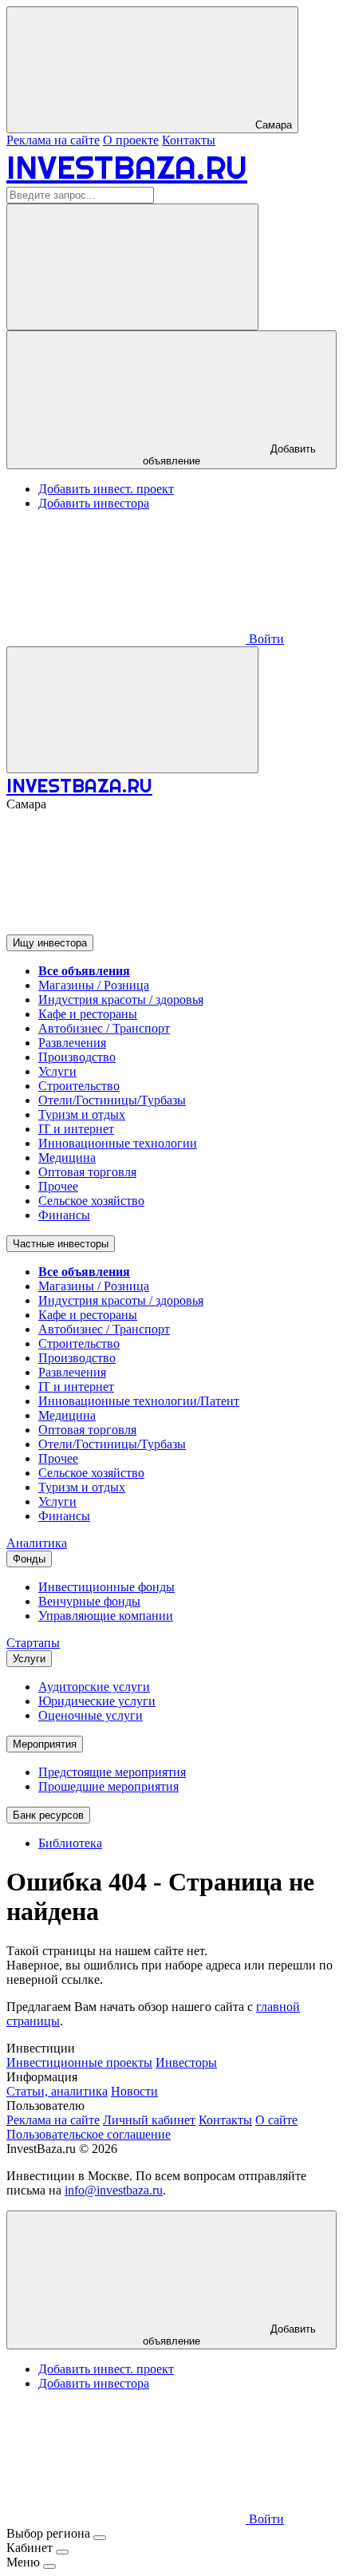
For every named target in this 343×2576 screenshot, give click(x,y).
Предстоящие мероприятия (112, 1772)
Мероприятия (45, 1744)
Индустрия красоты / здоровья (121, 1000)
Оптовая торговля (87, 1172)
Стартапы (33, 1643)
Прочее (58, 1186)
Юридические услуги (97, 1701)
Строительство (79, 1086)
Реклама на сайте (53, 140)
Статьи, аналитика (57, 2091)
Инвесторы (186, 2062)
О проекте (131, 140)
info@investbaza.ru (114, 2190)
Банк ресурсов (48, 1815)
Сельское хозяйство (91, 1201)
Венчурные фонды (89, 1601)
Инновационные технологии (118, 1143)
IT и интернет (76, 1129)
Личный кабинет (149, 2120)
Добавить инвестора (94, 503)
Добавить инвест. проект (106, 489)
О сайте (276, 2120)
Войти (265, 639)
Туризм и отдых (82, 1114)
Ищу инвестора (50, 943)
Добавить (229, 2335)
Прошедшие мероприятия (108, 1786)
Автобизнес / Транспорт (104, 1028)
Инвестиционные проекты (79, 2062)
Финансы (64, 1215)
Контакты (189, 140)
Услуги (57, 1071)
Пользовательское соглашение (89, 2134)
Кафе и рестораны (88, 1014)
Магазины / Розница (94, 985)
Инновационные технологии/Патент (139, 1401)
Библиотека (70, 1843)
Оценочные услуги (91, 1715)
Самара (272, 125)
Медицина (67, 1158)
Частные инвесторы (61, 1244)
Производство (77, 1057)
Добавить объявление (229, 455)
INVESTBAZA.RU (127, 167)
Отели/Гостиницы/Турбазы (112, 1100)
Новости (134, 2091)
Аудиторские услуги (94, 1687)
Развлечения (72, 1043)
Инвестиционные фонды (106, 1587)
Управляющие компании (106, 1616)
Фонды (29, 1559)
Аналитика (37, 1543)
